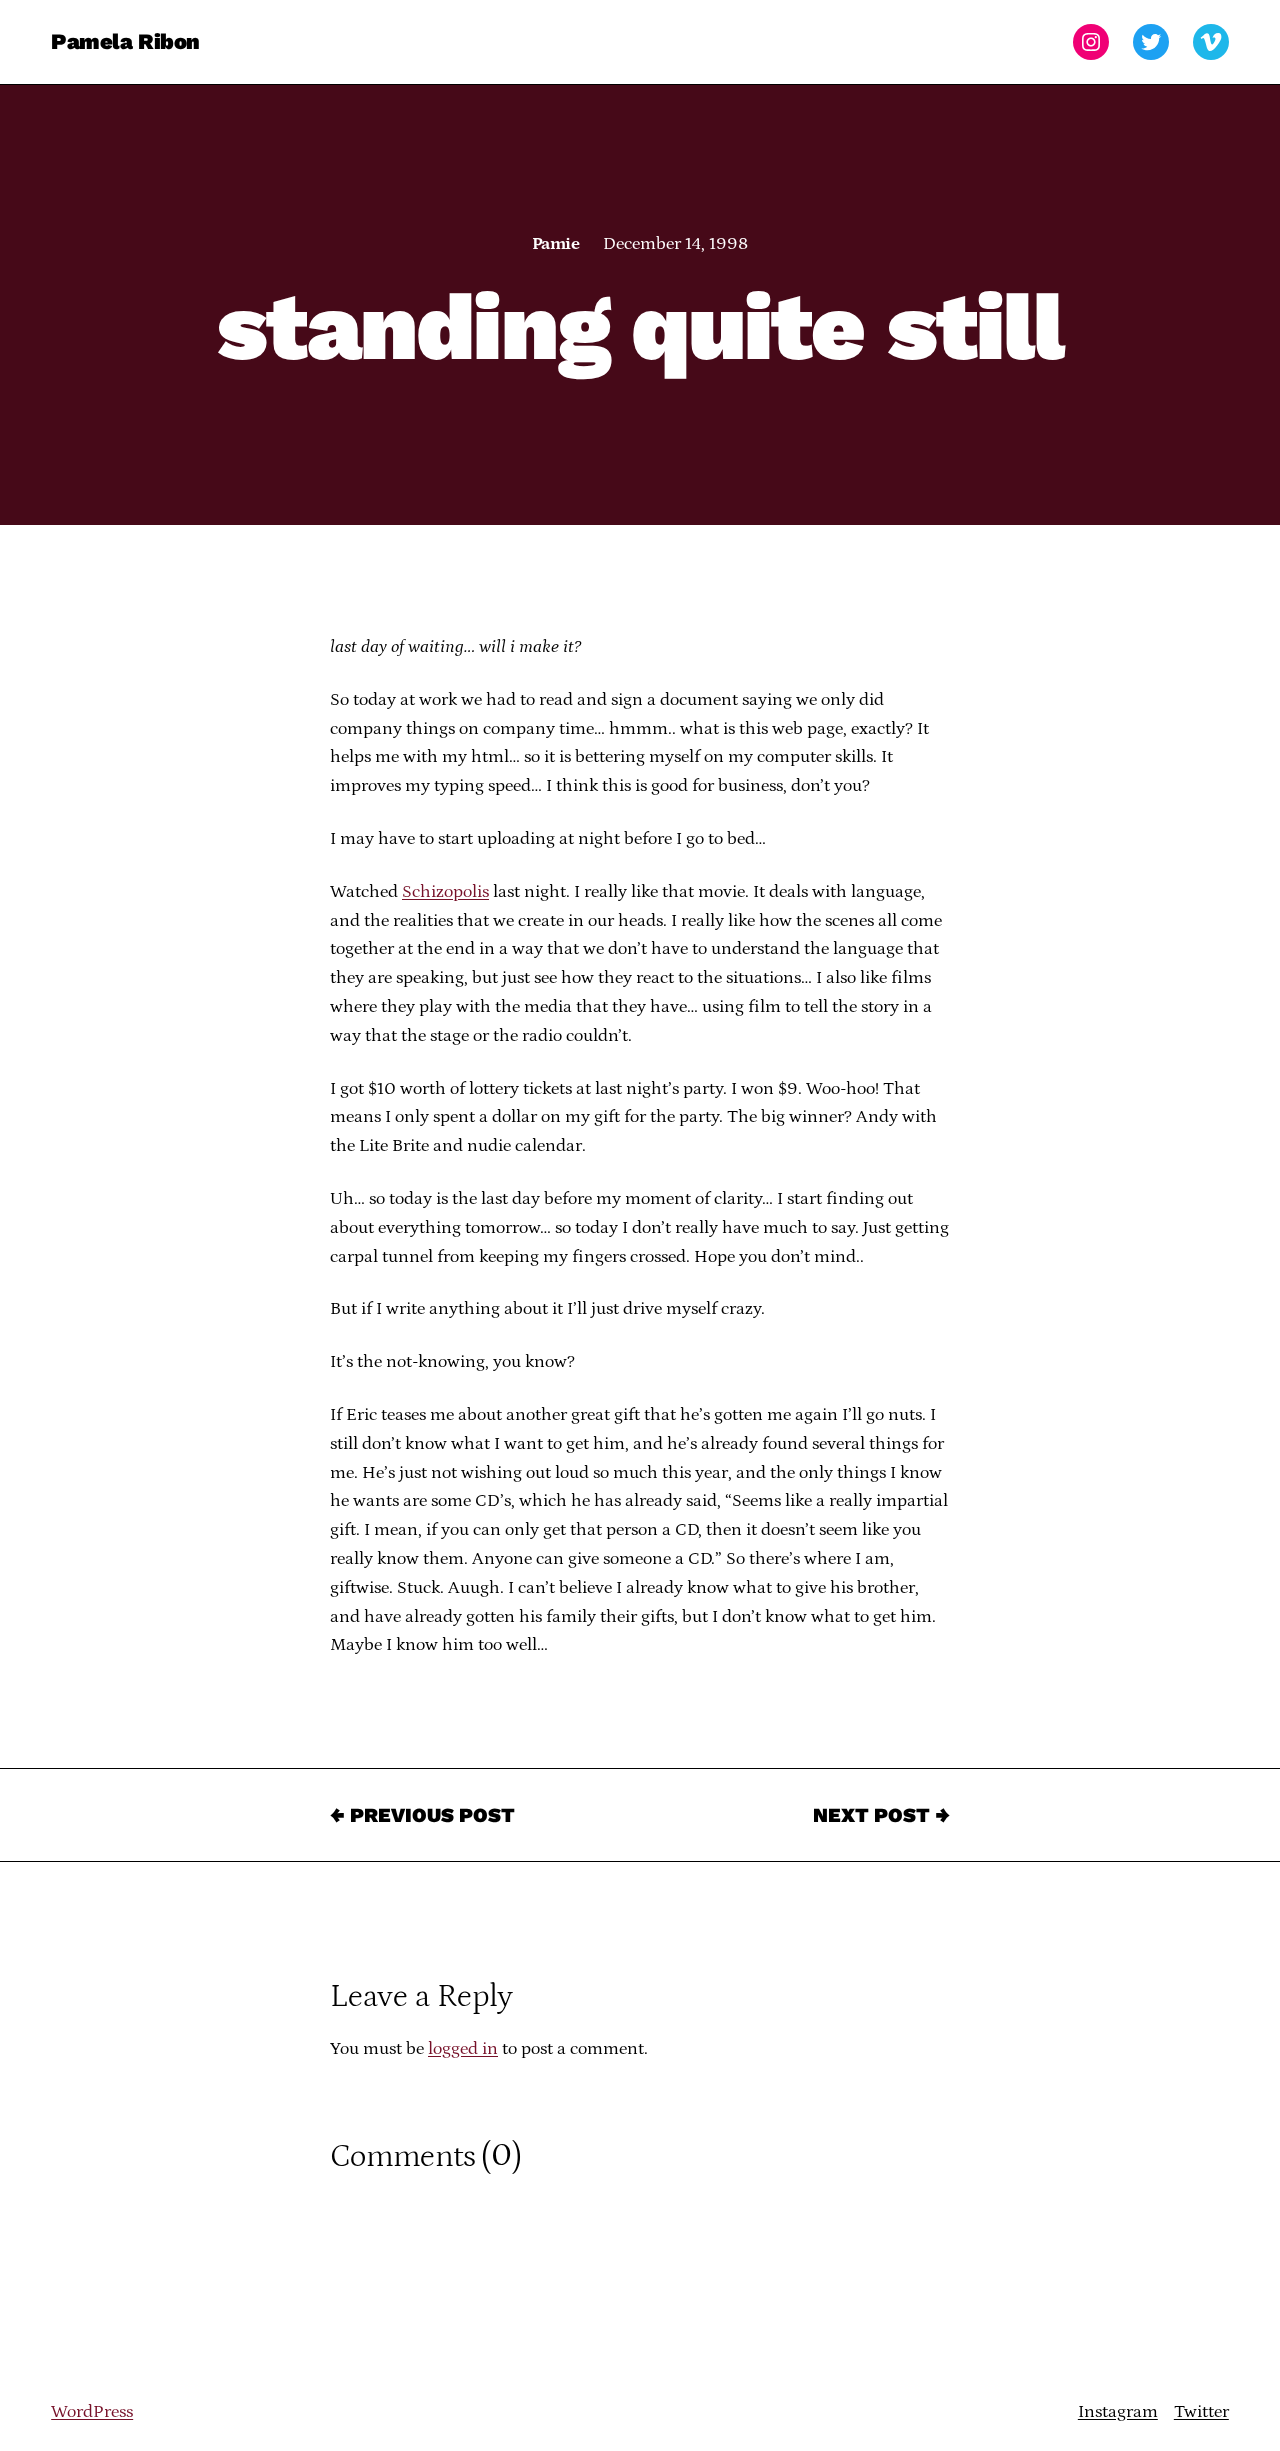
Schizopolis (445, 892)
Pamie (555, 244)
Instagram (1118, 2412)
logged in (463, 2049)
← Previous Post (422, 1815)
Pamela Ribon (125, 41)
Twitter (1201, 2412)
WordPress (92, 2412)
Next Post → (881, 1815)
